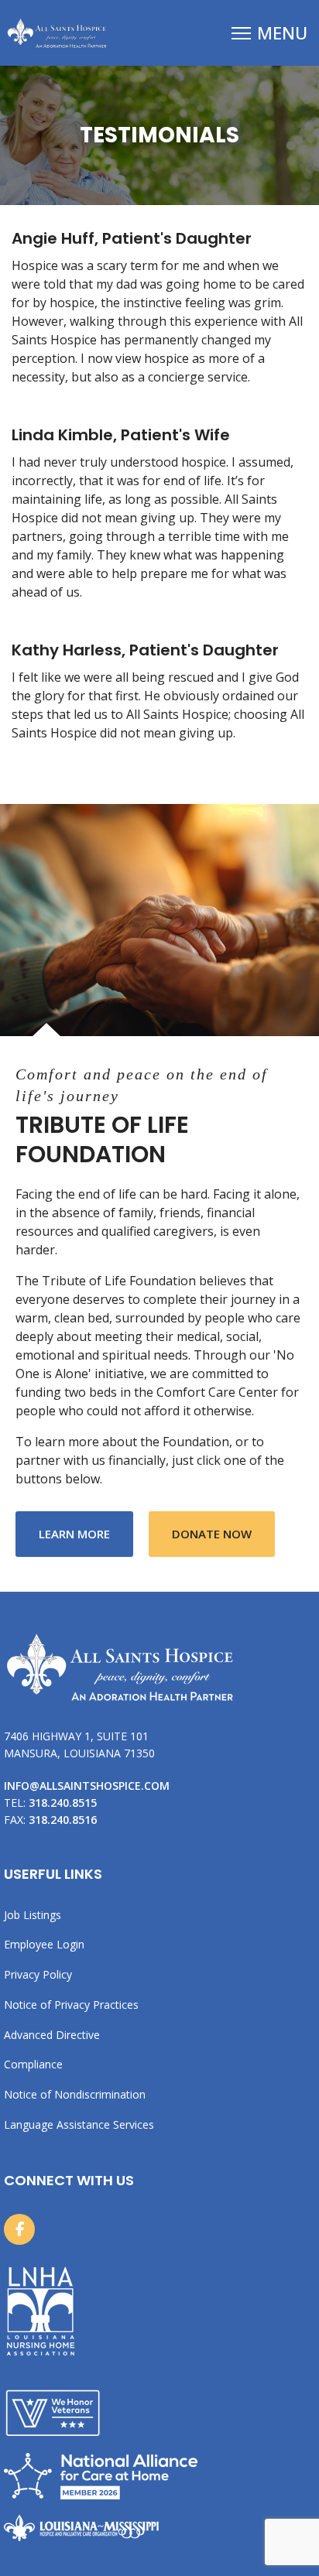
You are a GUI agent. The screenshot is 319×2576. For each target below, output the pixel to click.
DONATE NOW (212, 1534)
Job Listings (33, 1915)
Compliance (33, 2064)
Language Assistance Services (79, 2124)
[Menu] (269, 33)
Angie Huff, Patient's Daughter (132, 238)
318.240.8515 (63, 1803)
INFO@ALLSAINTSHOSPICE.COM (87, 1786)
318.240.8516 (63, 1820)
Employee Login (44, 1944)
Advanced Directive (52, 2035)
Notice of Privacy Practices (71, 2005)
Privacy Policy (38, 1974)
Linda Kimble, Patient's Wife (121, 435)
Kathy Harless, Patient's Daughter (145, 650)
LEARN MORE (86, 1533)
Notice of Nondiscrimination (75, 2094)
